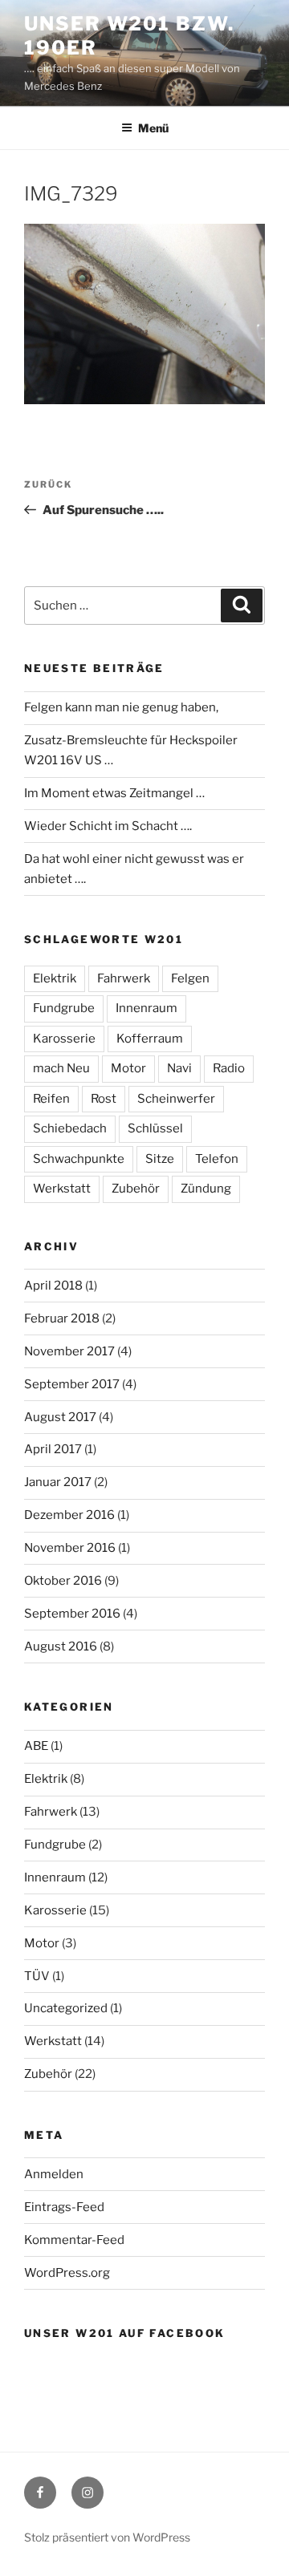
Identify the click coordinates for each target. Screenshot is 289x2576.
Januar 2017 (58, 1482)
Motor (128, 1068)
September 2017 (72, 1384)
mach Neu (61, 1068)
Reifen (51, 1099)
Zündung (206, 1189)
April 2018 (53, 1286)
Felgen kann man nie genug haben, (121, 707)
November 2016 (70, 1548)
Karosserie (64, 1039)
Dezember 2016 (69, 1515)
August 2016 (61, 1646)
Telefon (217, 1159)
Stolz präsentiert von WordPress (107, 2537)
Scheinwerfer (176, 1099)
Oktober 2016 (63, 1581)
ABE (36, 1746)
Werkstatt (62, 1189)
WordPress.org (67, 2273)
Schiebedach (70, 1128)
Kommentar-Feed (74, 2240)
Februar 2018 (62, 1318)
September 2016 (72, 1614)
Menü (153, 128)
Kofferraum (150, 1039)
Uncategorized (66, 2008)
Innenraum (147, 1008)
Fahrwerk (124, 978)
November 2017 (69, 1351)
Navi (179, 1068)
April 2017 (53, 1449)
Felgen (190, 978)
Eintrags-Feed (64, 2207)
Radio (229, 1068)
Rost (104, 1099)
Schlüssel (155, 1128)
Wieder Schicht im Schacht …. (108, 826)
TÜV (37, 1976)
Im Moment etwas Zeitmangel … (114, 793)
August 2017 (60, 1417)
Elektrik (55, 978)
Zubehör (136, 1189)
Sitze (160, 1159)
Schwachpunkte (79, 1159)
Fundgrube (64, 1008)
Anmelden (54, 2174)
